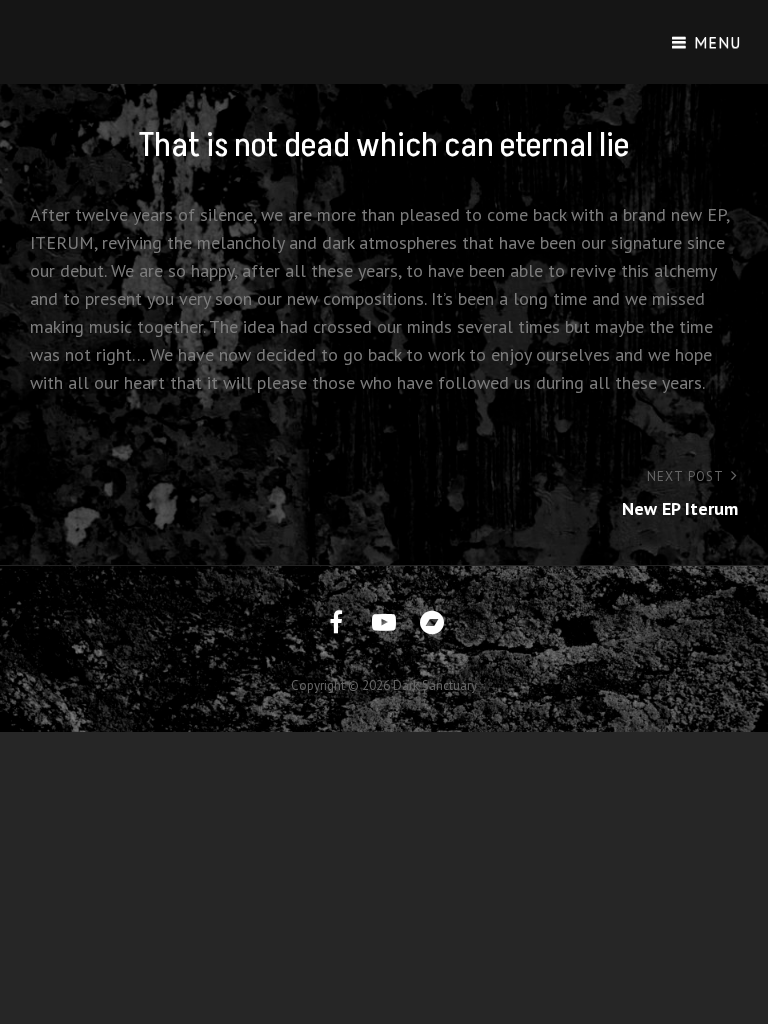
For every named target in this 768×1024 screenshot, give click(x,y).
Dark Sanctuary (435, 685)
